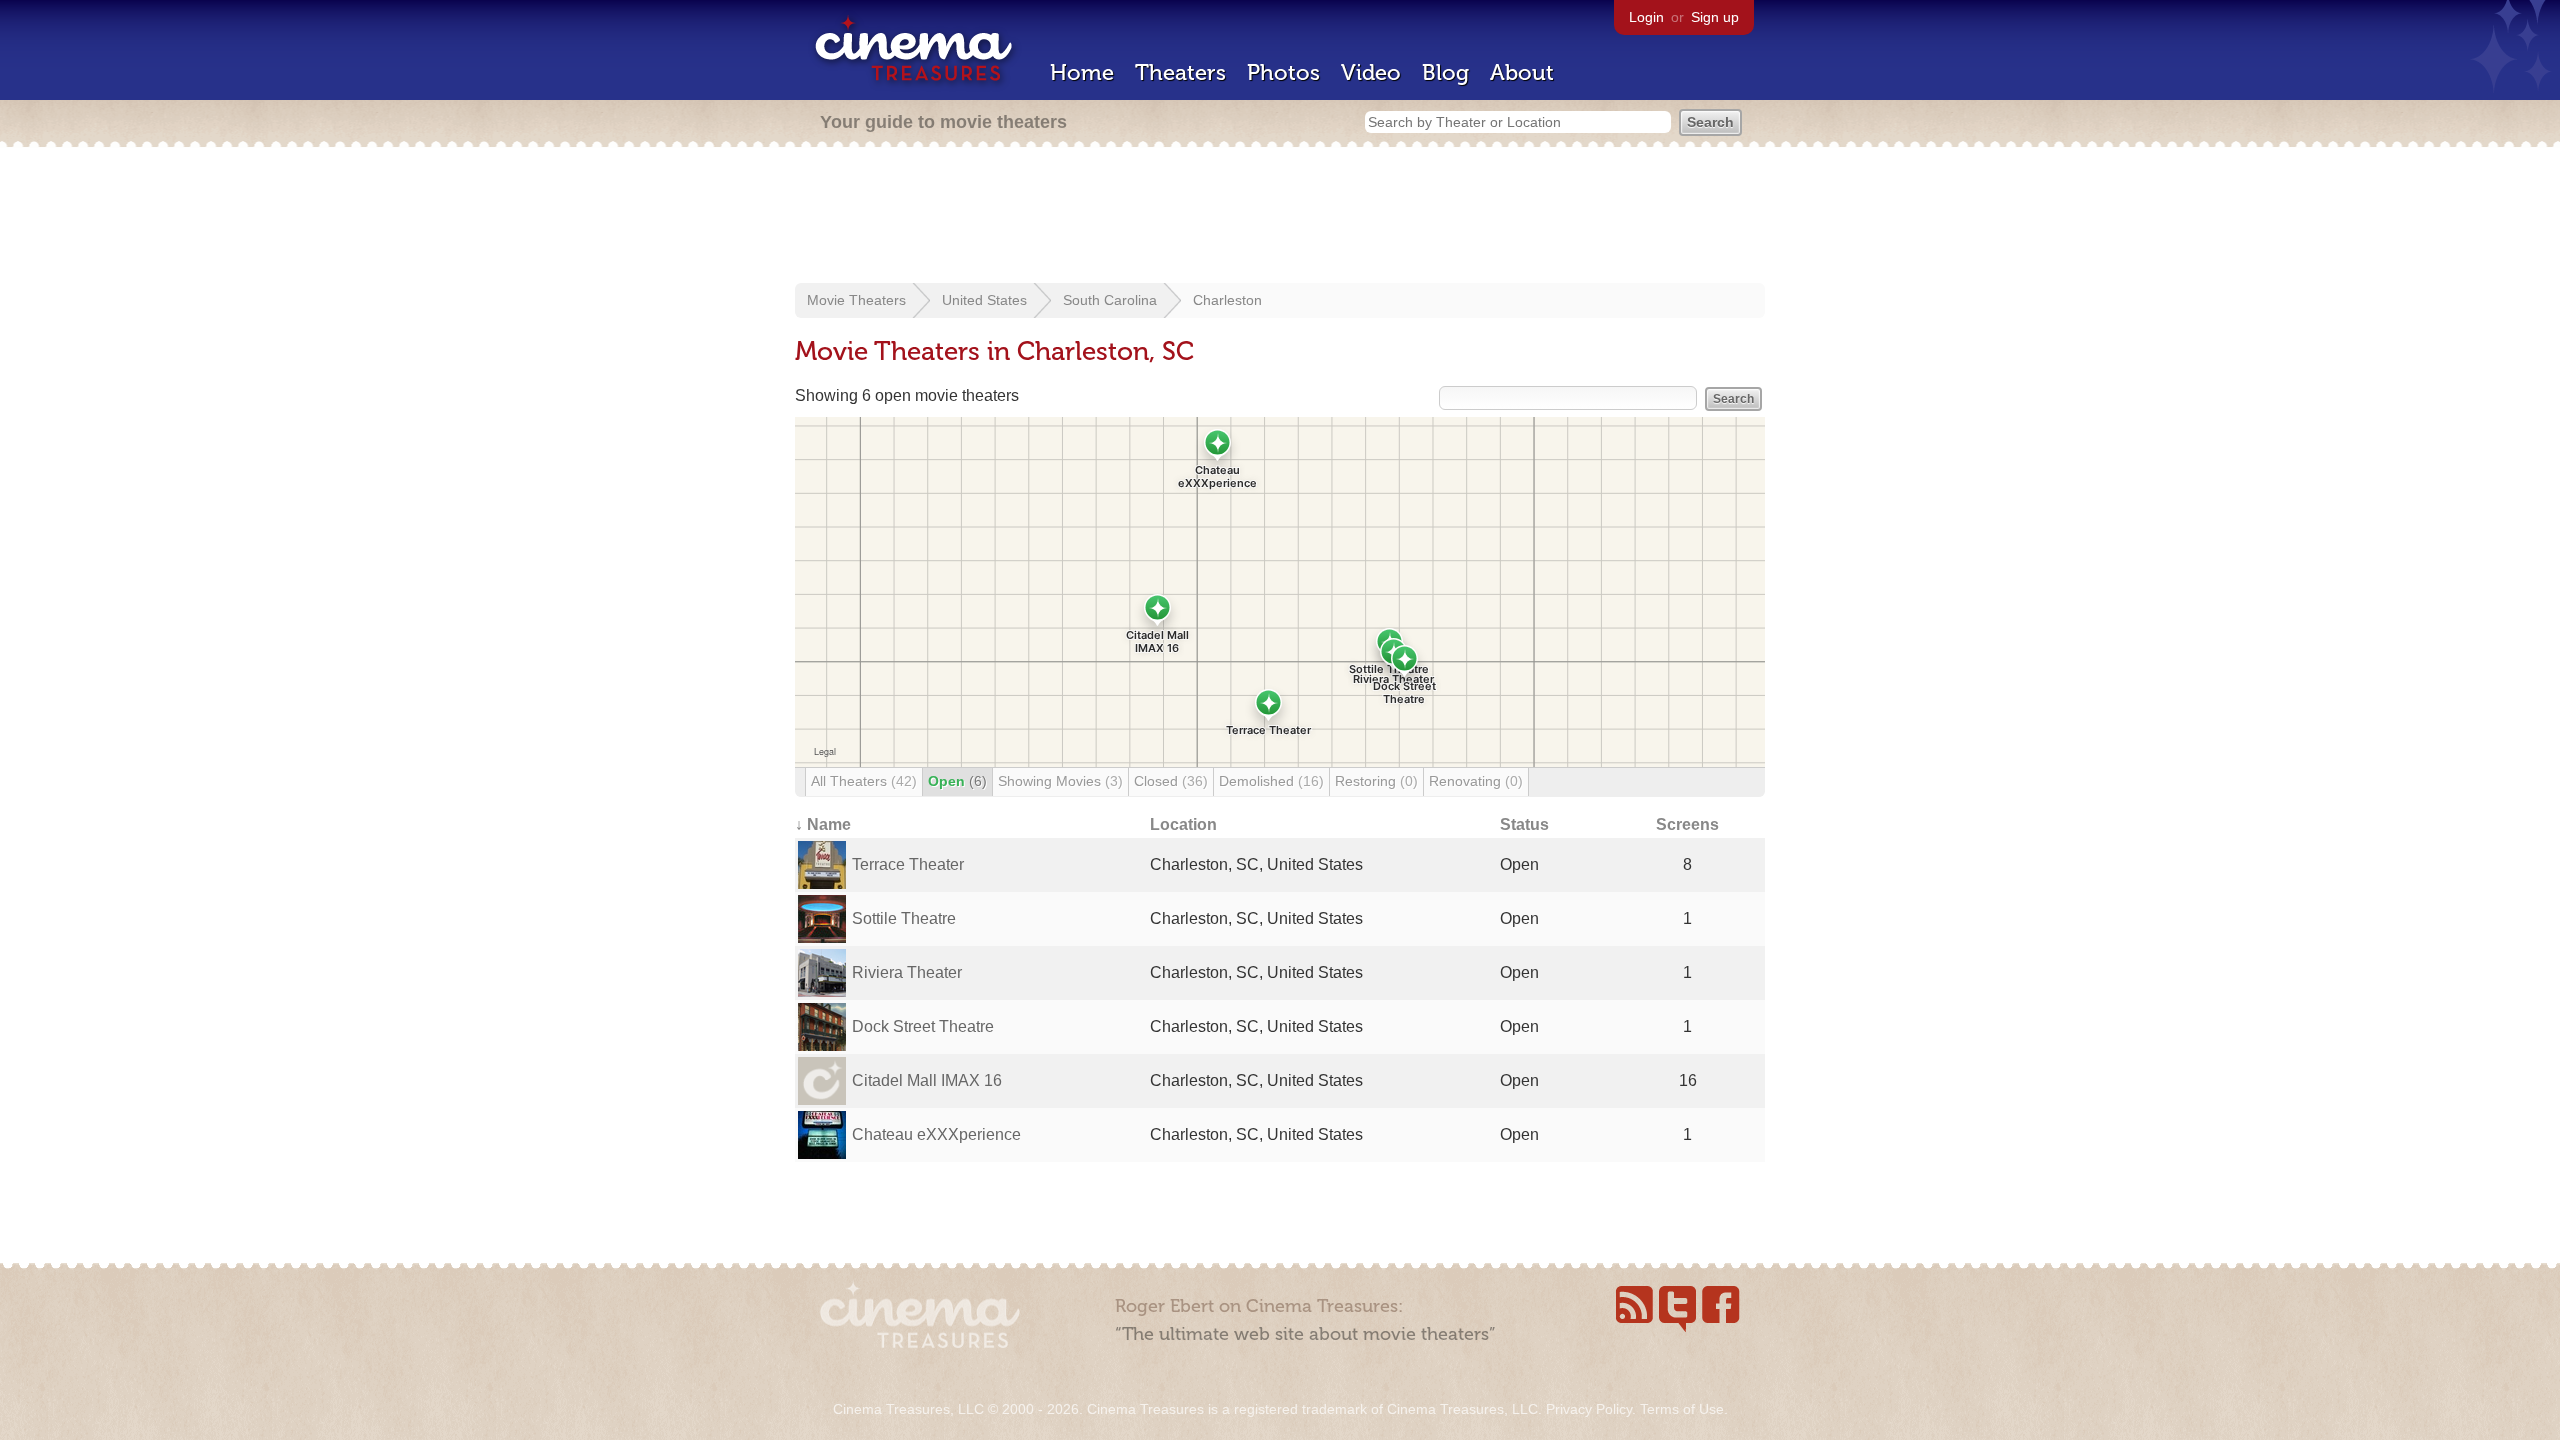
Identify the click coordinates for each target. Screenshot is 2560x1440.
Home (1082, 72)
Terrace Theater (908, 864)
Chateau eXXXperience (936, 1134)
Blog (1445, 72)
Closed (1171, 781)
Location (1183, 824)
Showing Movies (1060, 781)
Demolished (1271, 781)
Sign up (1715, 17)
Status (1524, 824)
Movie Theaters (856, 300)
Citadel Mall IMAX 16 (927, 1080)
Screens (1687, 824)
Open (957, 781)
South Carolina (1110, 300)
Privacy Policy (1589, 1409)
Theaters (1180, 72)
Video (1371, 72)
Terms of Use (1682, 1409)
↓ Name (823, 824)
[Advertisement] (1280, 217)
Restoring (1376, 781)
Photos (1283, 72)
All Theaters (864, 781)
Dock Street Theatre (923, 1026)
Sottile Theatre (904, 918)
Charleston (1227, 300)
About (1522, 72)
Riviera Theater (907, 972)
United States (984, 300)
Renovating (1476, 781)
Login (1646, 17)
